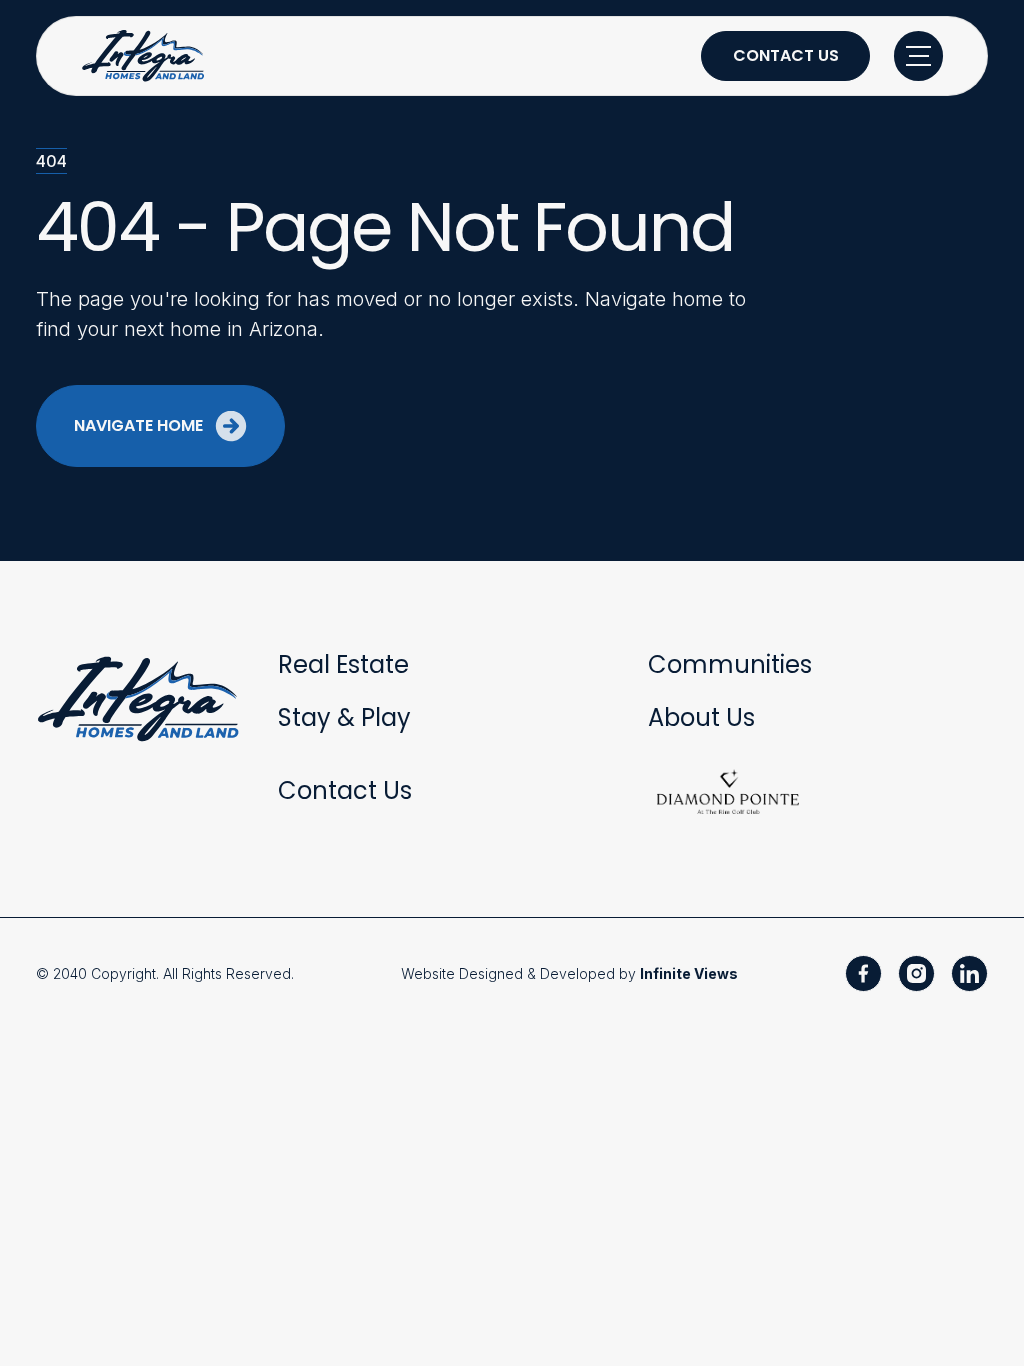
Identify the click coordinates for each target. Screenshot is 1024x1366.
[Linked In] (969, 973)
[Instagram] (916, 973)
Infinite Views (689, 973)
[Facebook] (863, 973)
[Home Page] (144, 56)
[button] (918, 55)
